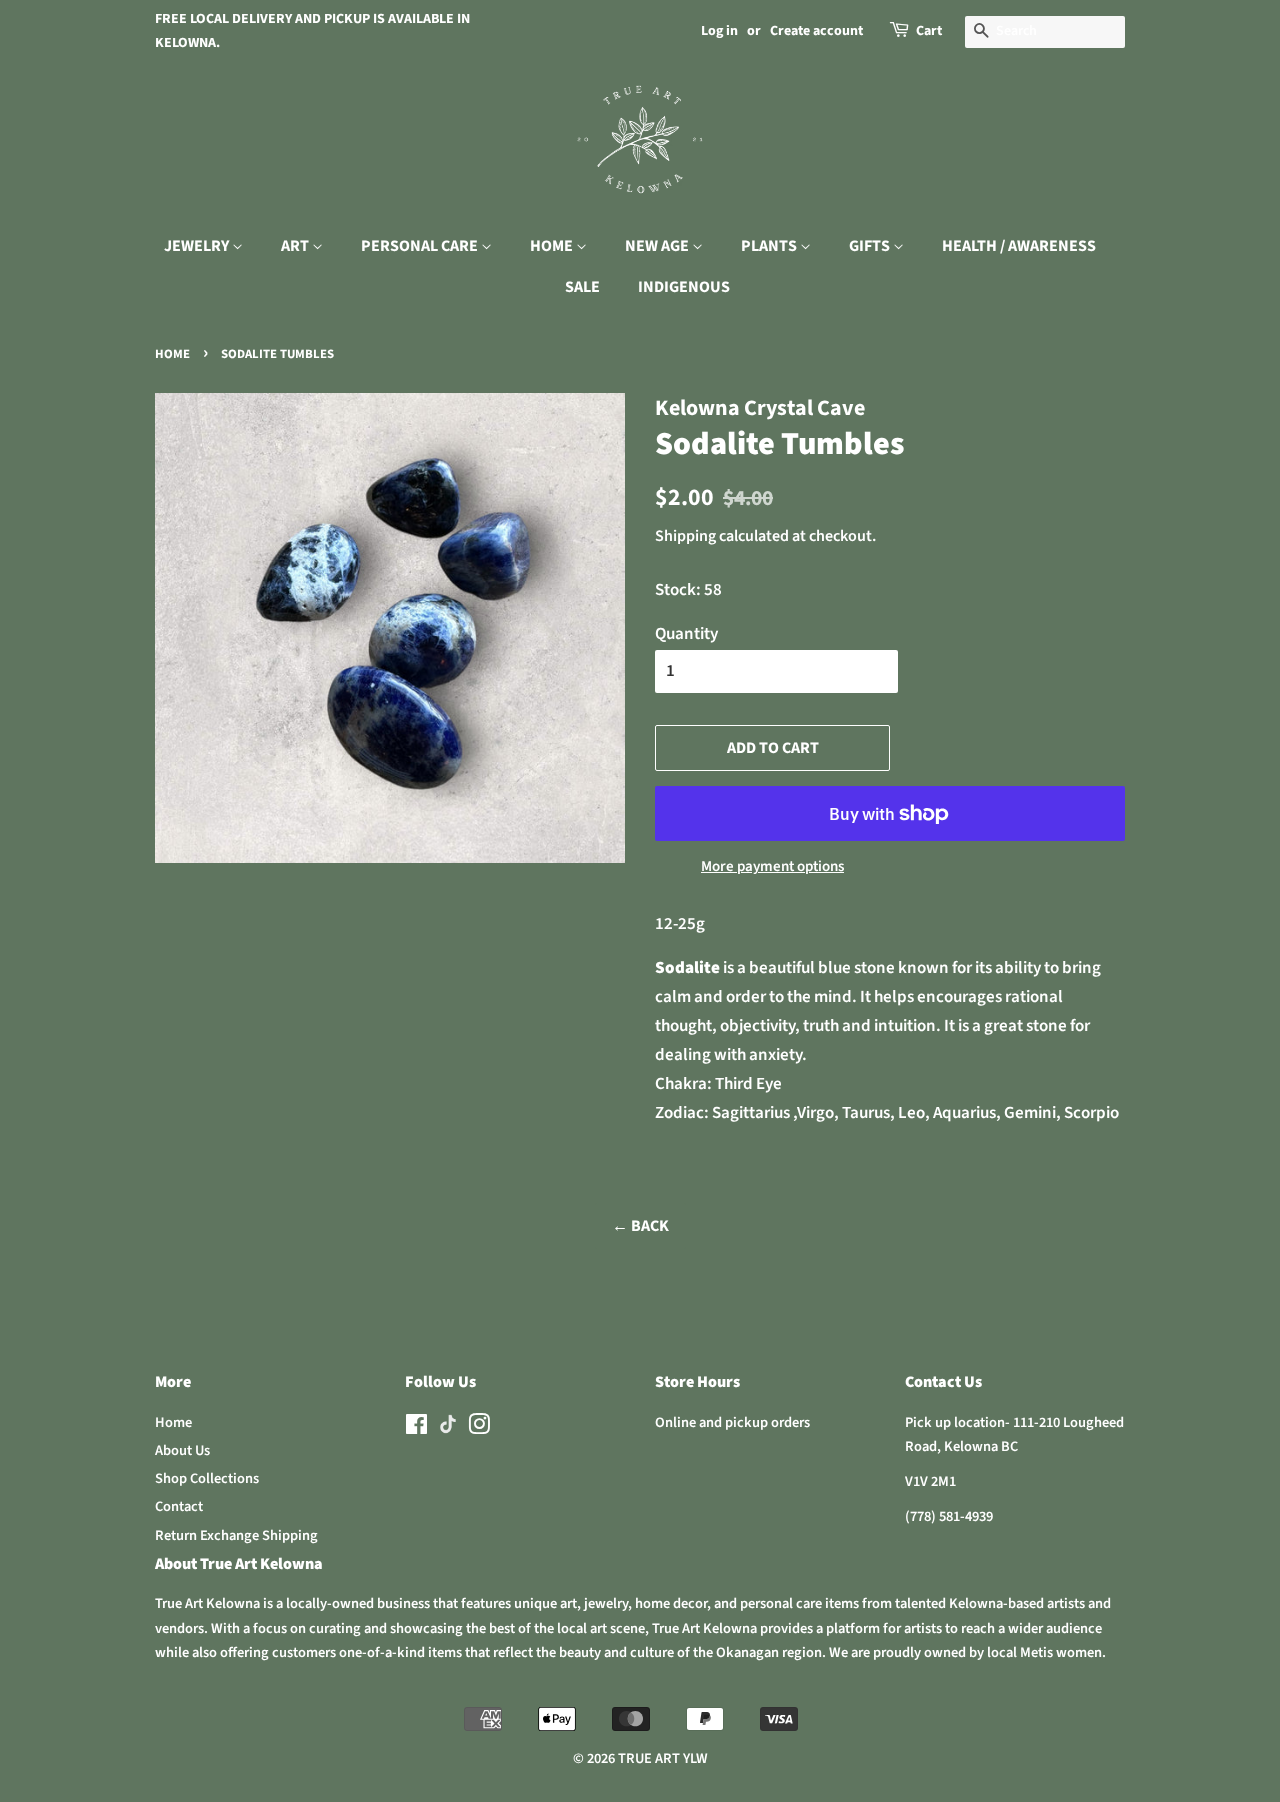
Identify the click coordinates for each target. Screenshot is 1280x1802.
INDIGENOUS (684, 287)
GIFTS (871, 246)
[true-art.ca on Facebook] (416, 1428)
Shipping (685, 536)
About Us (182, 1450)
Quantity (686, 634)
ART (296, 246)
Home (172, 354)
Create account (816, 31)
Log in (719, 31)
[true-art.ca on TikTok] (448, 1429)
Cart (929, 31)
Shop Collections (207, 1478)
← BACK (640, 1226)
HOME (553, 246)
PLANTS (770, 246)
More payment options (772, 866)
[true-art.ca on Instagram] (479, 1428)
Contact (179, 1506)
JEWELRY (198, 246)
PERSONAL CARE (421, 246)
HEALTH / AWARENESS (1019, 246)
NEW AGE (658, 246)
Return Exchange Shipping (236, 1535)
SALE (582, 287)
